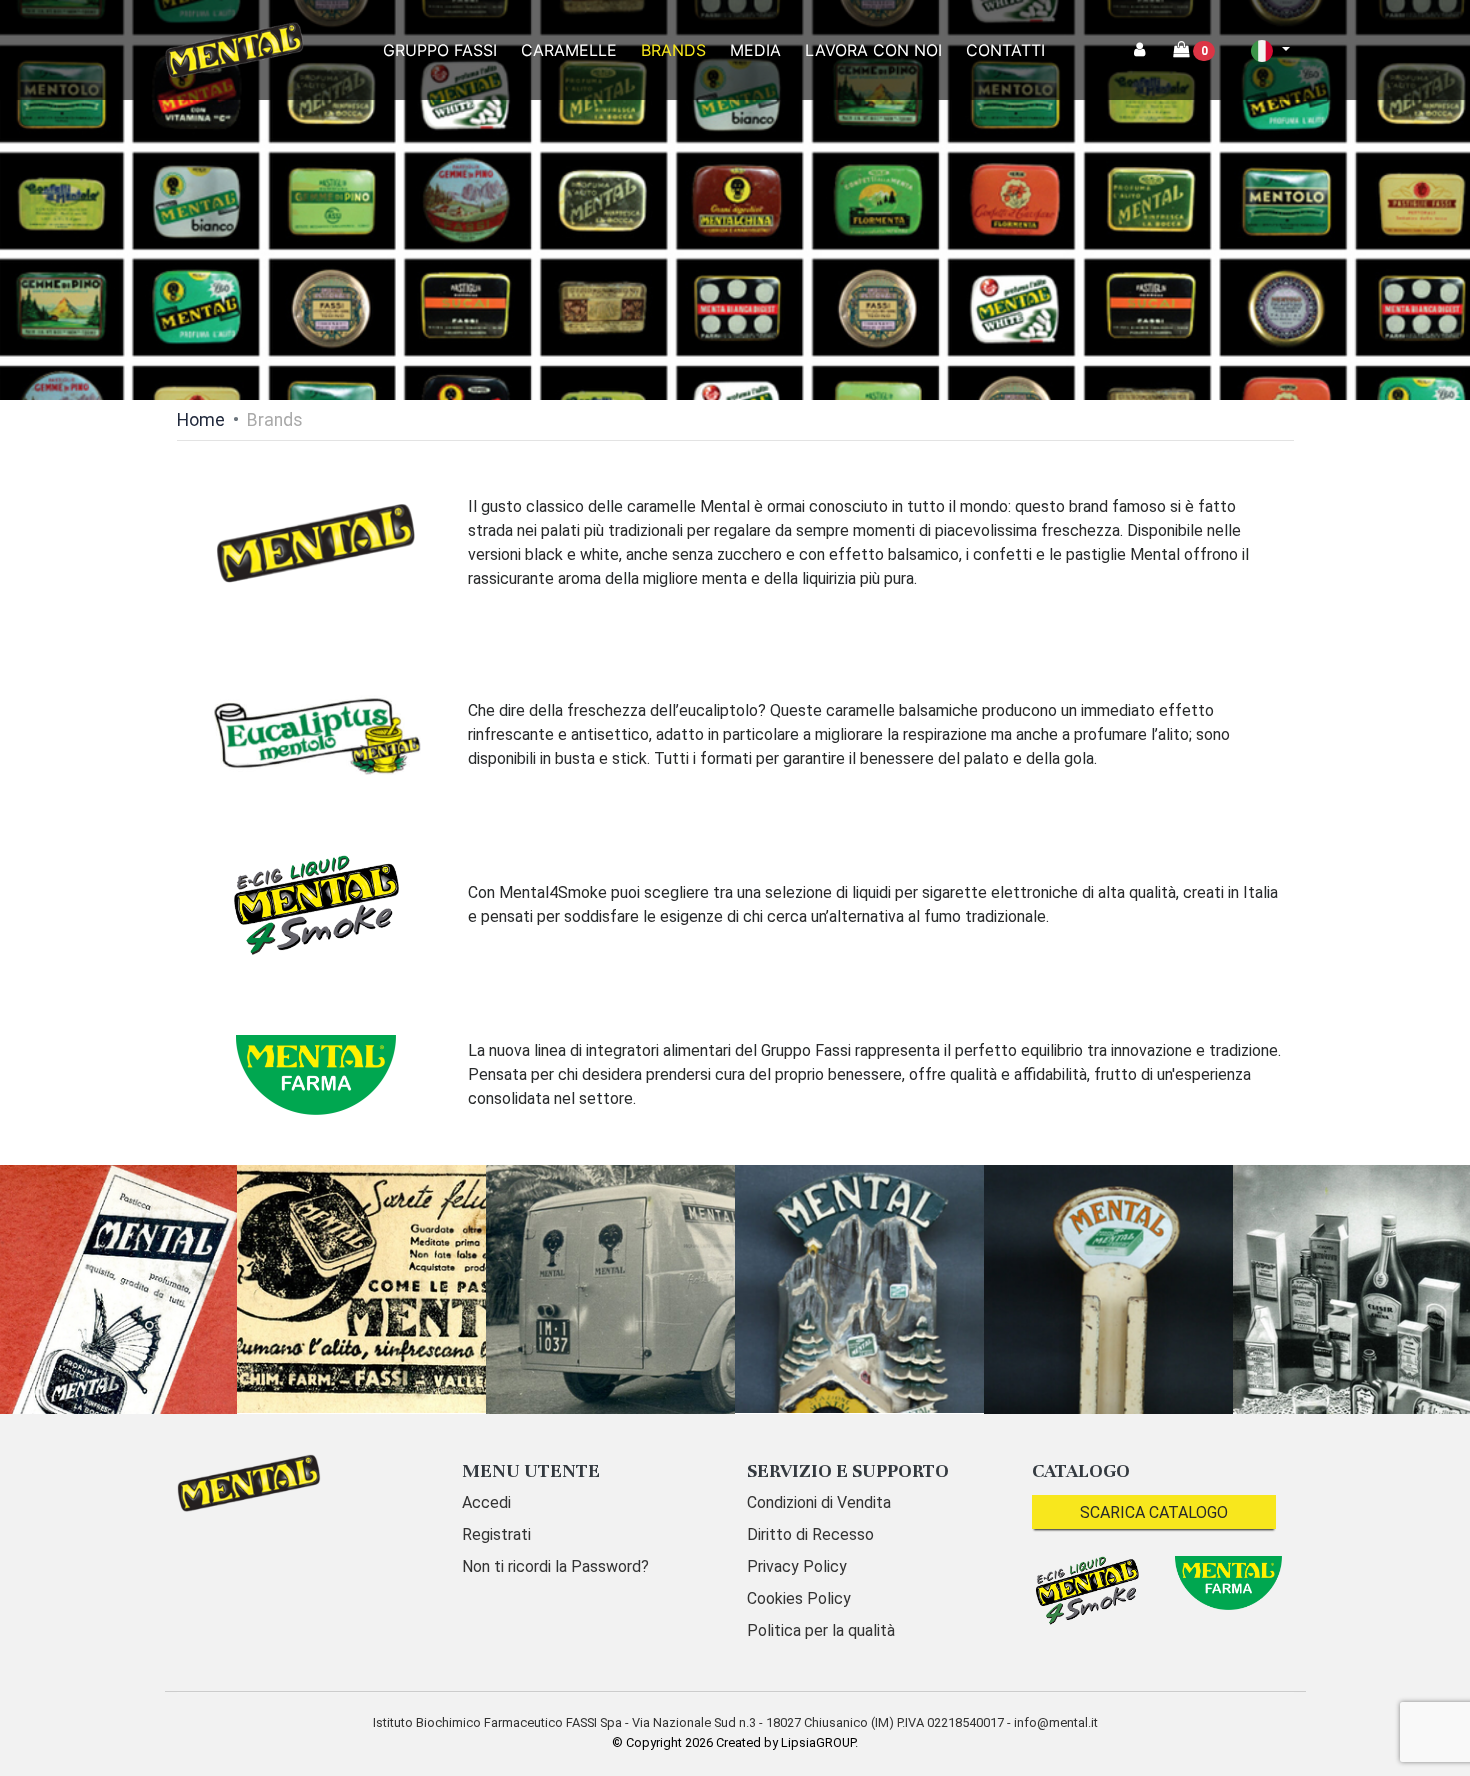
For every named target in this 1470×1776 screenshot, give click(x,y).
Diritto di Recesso (810, 1534)
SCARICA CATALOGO (1154, 1512)
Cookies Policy (799, 1598)
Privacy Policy (797, 1566)
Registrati (496, 1534)
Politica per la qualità (821, 1630)
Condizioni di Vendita (819, 1502)
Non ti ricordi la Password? (555, 1566)
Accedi (486, 1502)
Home (201, 420)
